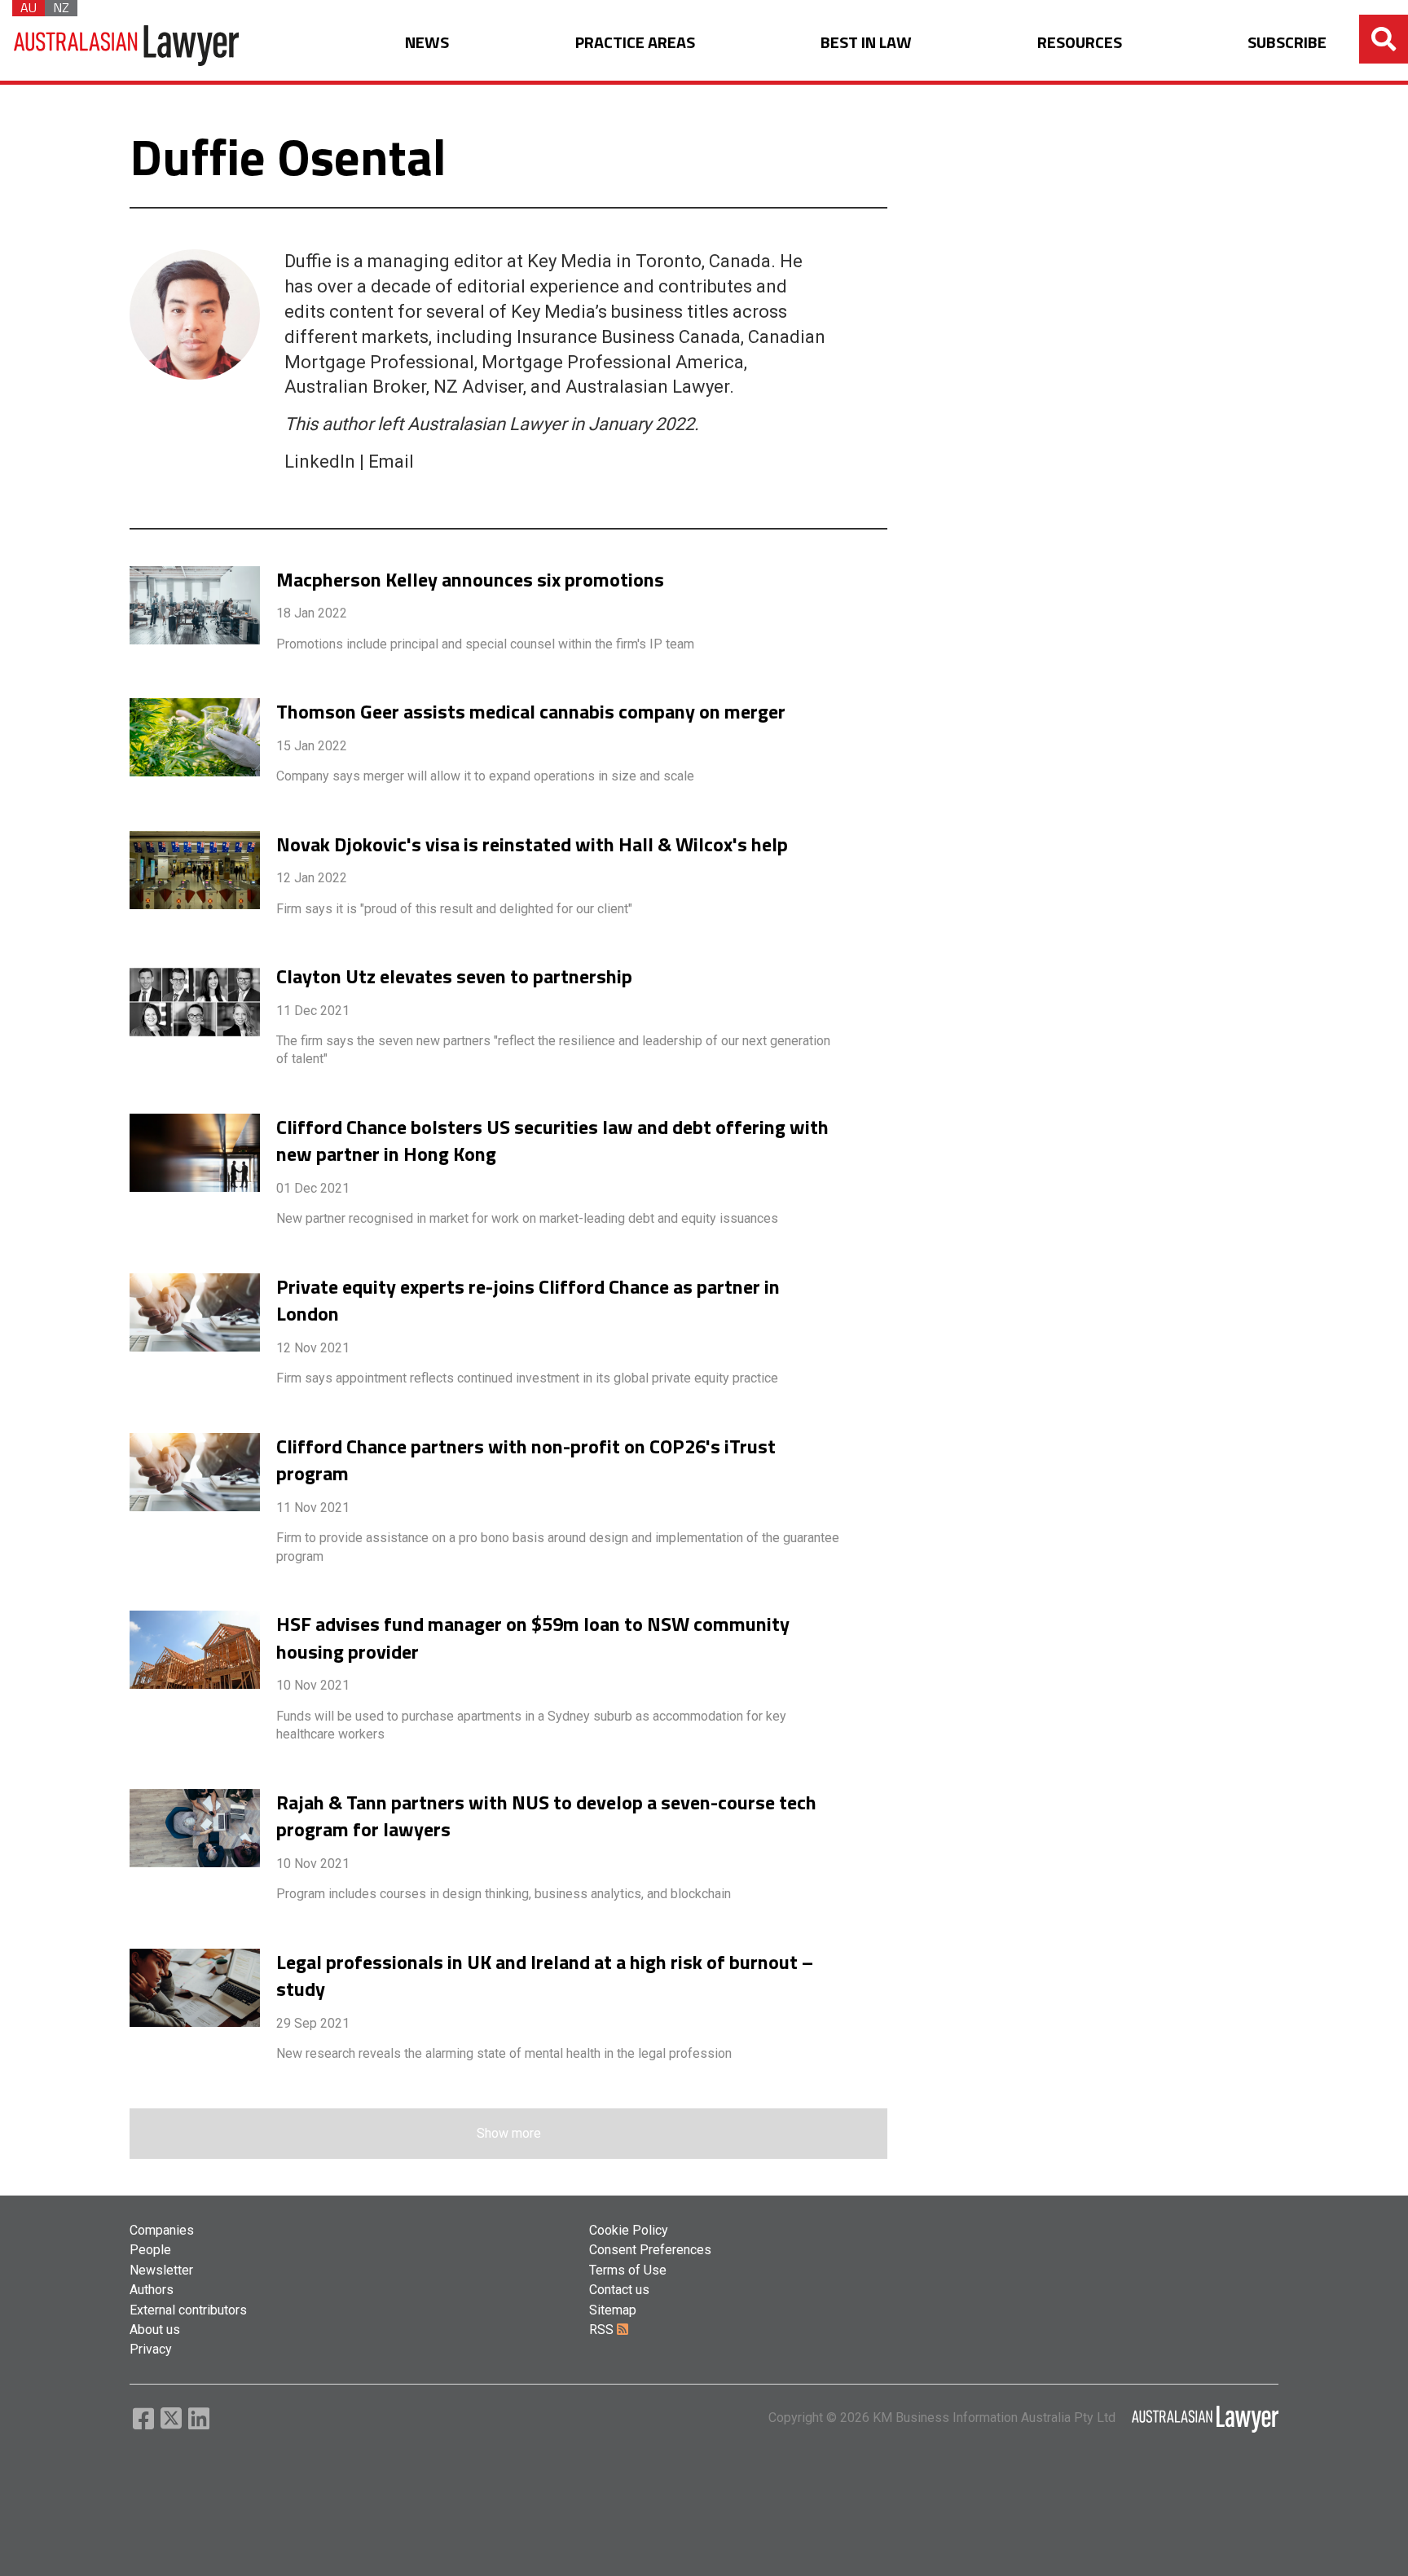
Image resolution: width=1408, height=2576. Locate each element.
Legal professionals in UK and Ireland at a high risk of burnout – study (545, 1976)
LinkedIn (320, 462)
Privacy (151, 2349)
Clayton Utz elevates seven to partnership (454, 977)
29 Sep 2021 (313, 2023)
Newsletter (161, 2270)
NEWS (427, 43)
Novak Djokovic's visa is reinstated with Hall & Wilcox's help (532, 845)
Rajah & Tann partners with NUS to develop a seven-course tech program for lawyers (546, 1816)
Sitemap (613, 2310)
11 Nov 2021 (313, 1508)
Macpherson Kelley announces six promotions (470, 580)
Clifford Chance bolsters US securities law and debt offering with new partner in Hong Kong (552, 1141)
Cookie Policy (629, 2230)
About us (155, 2330)
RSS (603, 2330)
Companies (162, 2230)
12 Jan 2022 (312, 878)
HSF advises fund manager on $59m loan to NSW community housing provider (533, 1638)
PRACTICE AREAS (635, 43)
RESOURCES (1080, 43)
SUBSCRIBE (1287, 43)
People (150, 2250)
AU (29, 8)
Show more (509, 2133)
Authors (152, 2290)
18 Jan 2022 (312, 613)
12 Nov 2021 (313, 1348)
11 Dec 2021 (313, 1011)
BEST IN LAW (866, 43)
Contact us (619, 2290)
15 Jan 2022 (312, 746)
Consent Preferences (650, 2250)
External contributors (188, 2310)
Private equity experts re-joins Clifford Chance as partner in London (528, 1301)
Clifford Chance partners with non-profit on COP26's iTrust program (526, 1460)
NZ (61, 8)
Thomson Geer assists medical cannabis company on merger (531, 712)
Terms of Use (628, 2270)
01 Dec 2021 (313, 1188)
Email (391, 462)
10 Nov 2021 (313, 1685)
